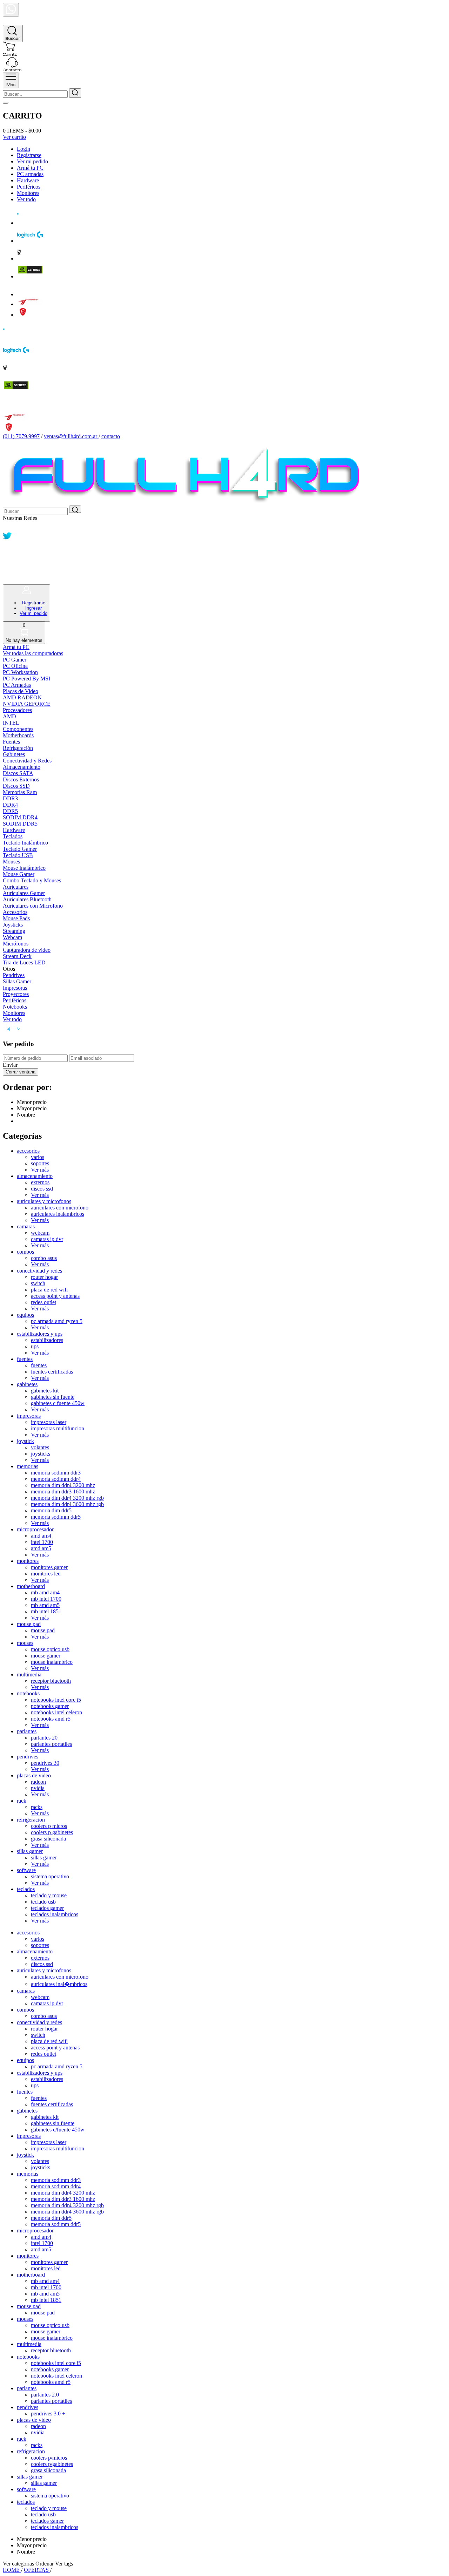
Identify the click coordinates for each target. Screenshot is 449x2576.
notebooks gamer (50, 1706)
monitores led (46, 1574)
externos (40, 1182)
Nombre (26, 1115)
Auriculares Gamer (24, 893)
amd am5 (41, 1548)
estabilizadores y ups (40, 1334)
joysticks (41, 1454)
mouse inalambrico (52, 1662)
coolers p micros (49, 1826)
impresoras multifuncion (58, 1428)
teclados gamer (47, 1908)
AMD (9, 716)
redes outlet (43, 1302)
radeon (38, 1782)
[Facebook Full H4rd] (7, 548)
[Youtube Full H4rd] (8, 569)
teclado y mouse (49, 1895)
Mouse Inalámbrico (24, 868)
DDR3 (10, 798)
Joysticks (13, 925)
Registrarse (29, 155)
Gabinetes (14, 754)
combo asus (44, 1258)
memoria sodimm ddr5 (56, 1517)
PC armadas (30, 174)
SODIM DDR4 (20, 817)
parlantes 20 (44, 1738)
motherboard (31, 1586)
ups (35, 1346)
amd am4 (41, 1536)
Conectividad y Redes (27, 761)
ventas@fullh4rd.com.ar (71, 436)
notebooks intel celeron (56, 1712)
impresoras (29, 1416)
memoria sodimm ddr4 (56, 1479)
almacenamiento (35, 1176)
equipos (25, 1315)
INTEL (11, 723)
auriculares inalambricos (58, 1214)
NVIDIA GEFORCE (27, 704)
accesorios (28, 1151)
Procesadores (17, 710)
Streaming (14, 931)
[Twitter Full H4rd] (7, 538)
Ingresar (33, 608)
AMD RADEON (22, 697)
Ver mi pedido (32, 161)
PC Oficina (15, 666)
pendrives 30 (45, 1763)
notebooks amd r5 (51, 1719)
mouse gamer (46, 1656)
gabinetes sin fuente (53, 1397)
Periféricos (29, 187)
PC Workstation (20, 672)
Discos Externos (21, 779)
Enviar (10, 1065)
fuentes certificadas (52, 1372)
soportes (40, 1163)
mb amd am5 (45, 1605)
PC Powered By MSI (26, 679)
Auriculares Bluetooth (27, 899)
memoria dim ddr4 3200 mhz (63, 1485)
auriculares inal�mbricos (59, 1984)
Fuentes (11, 742)
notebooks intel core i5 (56, 1700)
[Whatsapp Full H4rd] (7, 528)
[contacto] (12, 69)
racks (37, 1807)
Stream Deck (17, 956)
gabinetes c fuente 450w (58, 1403)
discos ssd (42, 1189)
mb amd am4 (45, 1592)
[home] (11, 22)
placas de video (34, 1775)
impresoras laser (49, 1422)
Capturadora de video (27, 950)
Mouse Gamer (19, 874)
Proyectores (16, 994)
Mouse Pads (16, 918)
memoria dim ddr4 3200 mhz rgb (67, 1498)
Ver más (40, 1170)
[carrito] (10, 54)
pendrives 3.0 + (48, 2414)
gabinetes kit (45, 1391)
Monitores (28, 193)
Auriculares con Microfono (33, 906)
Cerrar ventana (21, 1072)
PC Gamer (15, 660)
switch (38, 1283)
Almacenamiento (22, 767)
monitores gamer (49, 1567)
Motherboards (18, 735)
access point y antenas (55, 1296)
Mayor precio (32, 1108)
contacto (111, 436)
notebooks (28, 1693)
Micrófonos (16, 944)
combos (25, 1252)
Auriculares (16, 887)
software (26, 1870)
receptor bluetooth (51, 1681)
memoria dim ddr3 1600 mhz (63, 1492)
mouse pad (29, 1624)
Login (24, 149)
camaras (26, 1226)
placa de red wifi (49, 1290)
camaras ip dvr (47, 1239)
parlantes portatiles (51, 1744)
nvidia (38, 1788)
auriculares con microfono (60, 1208)
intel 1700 (42, 1542)
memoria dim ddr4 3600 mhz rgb (67, 1504)
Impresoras (15, 988)
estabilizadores (47, 1340)
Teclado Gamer (20, 849)
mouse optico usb (50, 1649)
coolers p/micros (49, 2458)
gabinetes (27, 1384)
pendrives (28, 1757)
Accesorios (15, 912)
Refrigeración (18, 748)
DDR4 (10, 805)
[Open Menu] (11, 80)
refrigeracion (31, 1820)
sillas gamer (30, 1851)
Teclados (13, 836)
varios (38, 1157)
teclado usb (43, 1902)
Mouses (11, 862)
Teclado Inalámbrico (25, 843)
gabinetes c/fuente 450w (58, 2130)
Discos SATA (18, 773)
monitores (28, 1561)
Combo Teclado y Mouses (32, 880)
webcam (40, 1233)
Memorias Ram (20, 792)
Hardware (28, 180)
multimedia (29, 1675)
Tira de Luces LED (24, 962)
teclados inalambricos (55, 1914)
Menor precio (32, 1102)
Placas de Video (21, 691)
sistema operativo (50, 1876)
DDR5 (10, 811)
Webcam (12, 937)
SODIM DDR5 (20, 824)
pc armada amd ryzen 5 (57, 1321)
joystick (25, 1441)
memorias (28, 1466)
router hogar (44, 1277)
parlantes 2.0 (45, 2395)
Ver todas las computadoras (33, 653)
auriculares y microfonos (44, 1201)
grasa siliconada (48, 1839)
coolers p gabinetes (52, 1832)
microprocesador (35, 1529)
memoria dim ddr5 (51, 1510)
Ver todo (26, 199)
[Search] (13, 33)
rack (22, 1801)
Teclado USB (18, 855)
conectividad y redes (39, 1271)
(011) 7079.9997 (21, 436)
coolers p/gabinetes (52, 2464)
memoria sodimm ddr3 (56, 1473)
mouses (25, 1643)
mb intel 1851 (46, 1611)
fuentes (25, 1359)
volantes (40, 1447)
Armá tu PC (30, 168)
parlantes (27, 1731)
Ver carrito (14, 137)
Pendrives (14, 975)
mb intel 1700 (46, 1599)
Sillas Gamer (17, 981)
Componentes (18, 729)
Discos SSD (16, 786)
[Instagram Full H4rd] (7, 559)
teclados (26, 1889)
